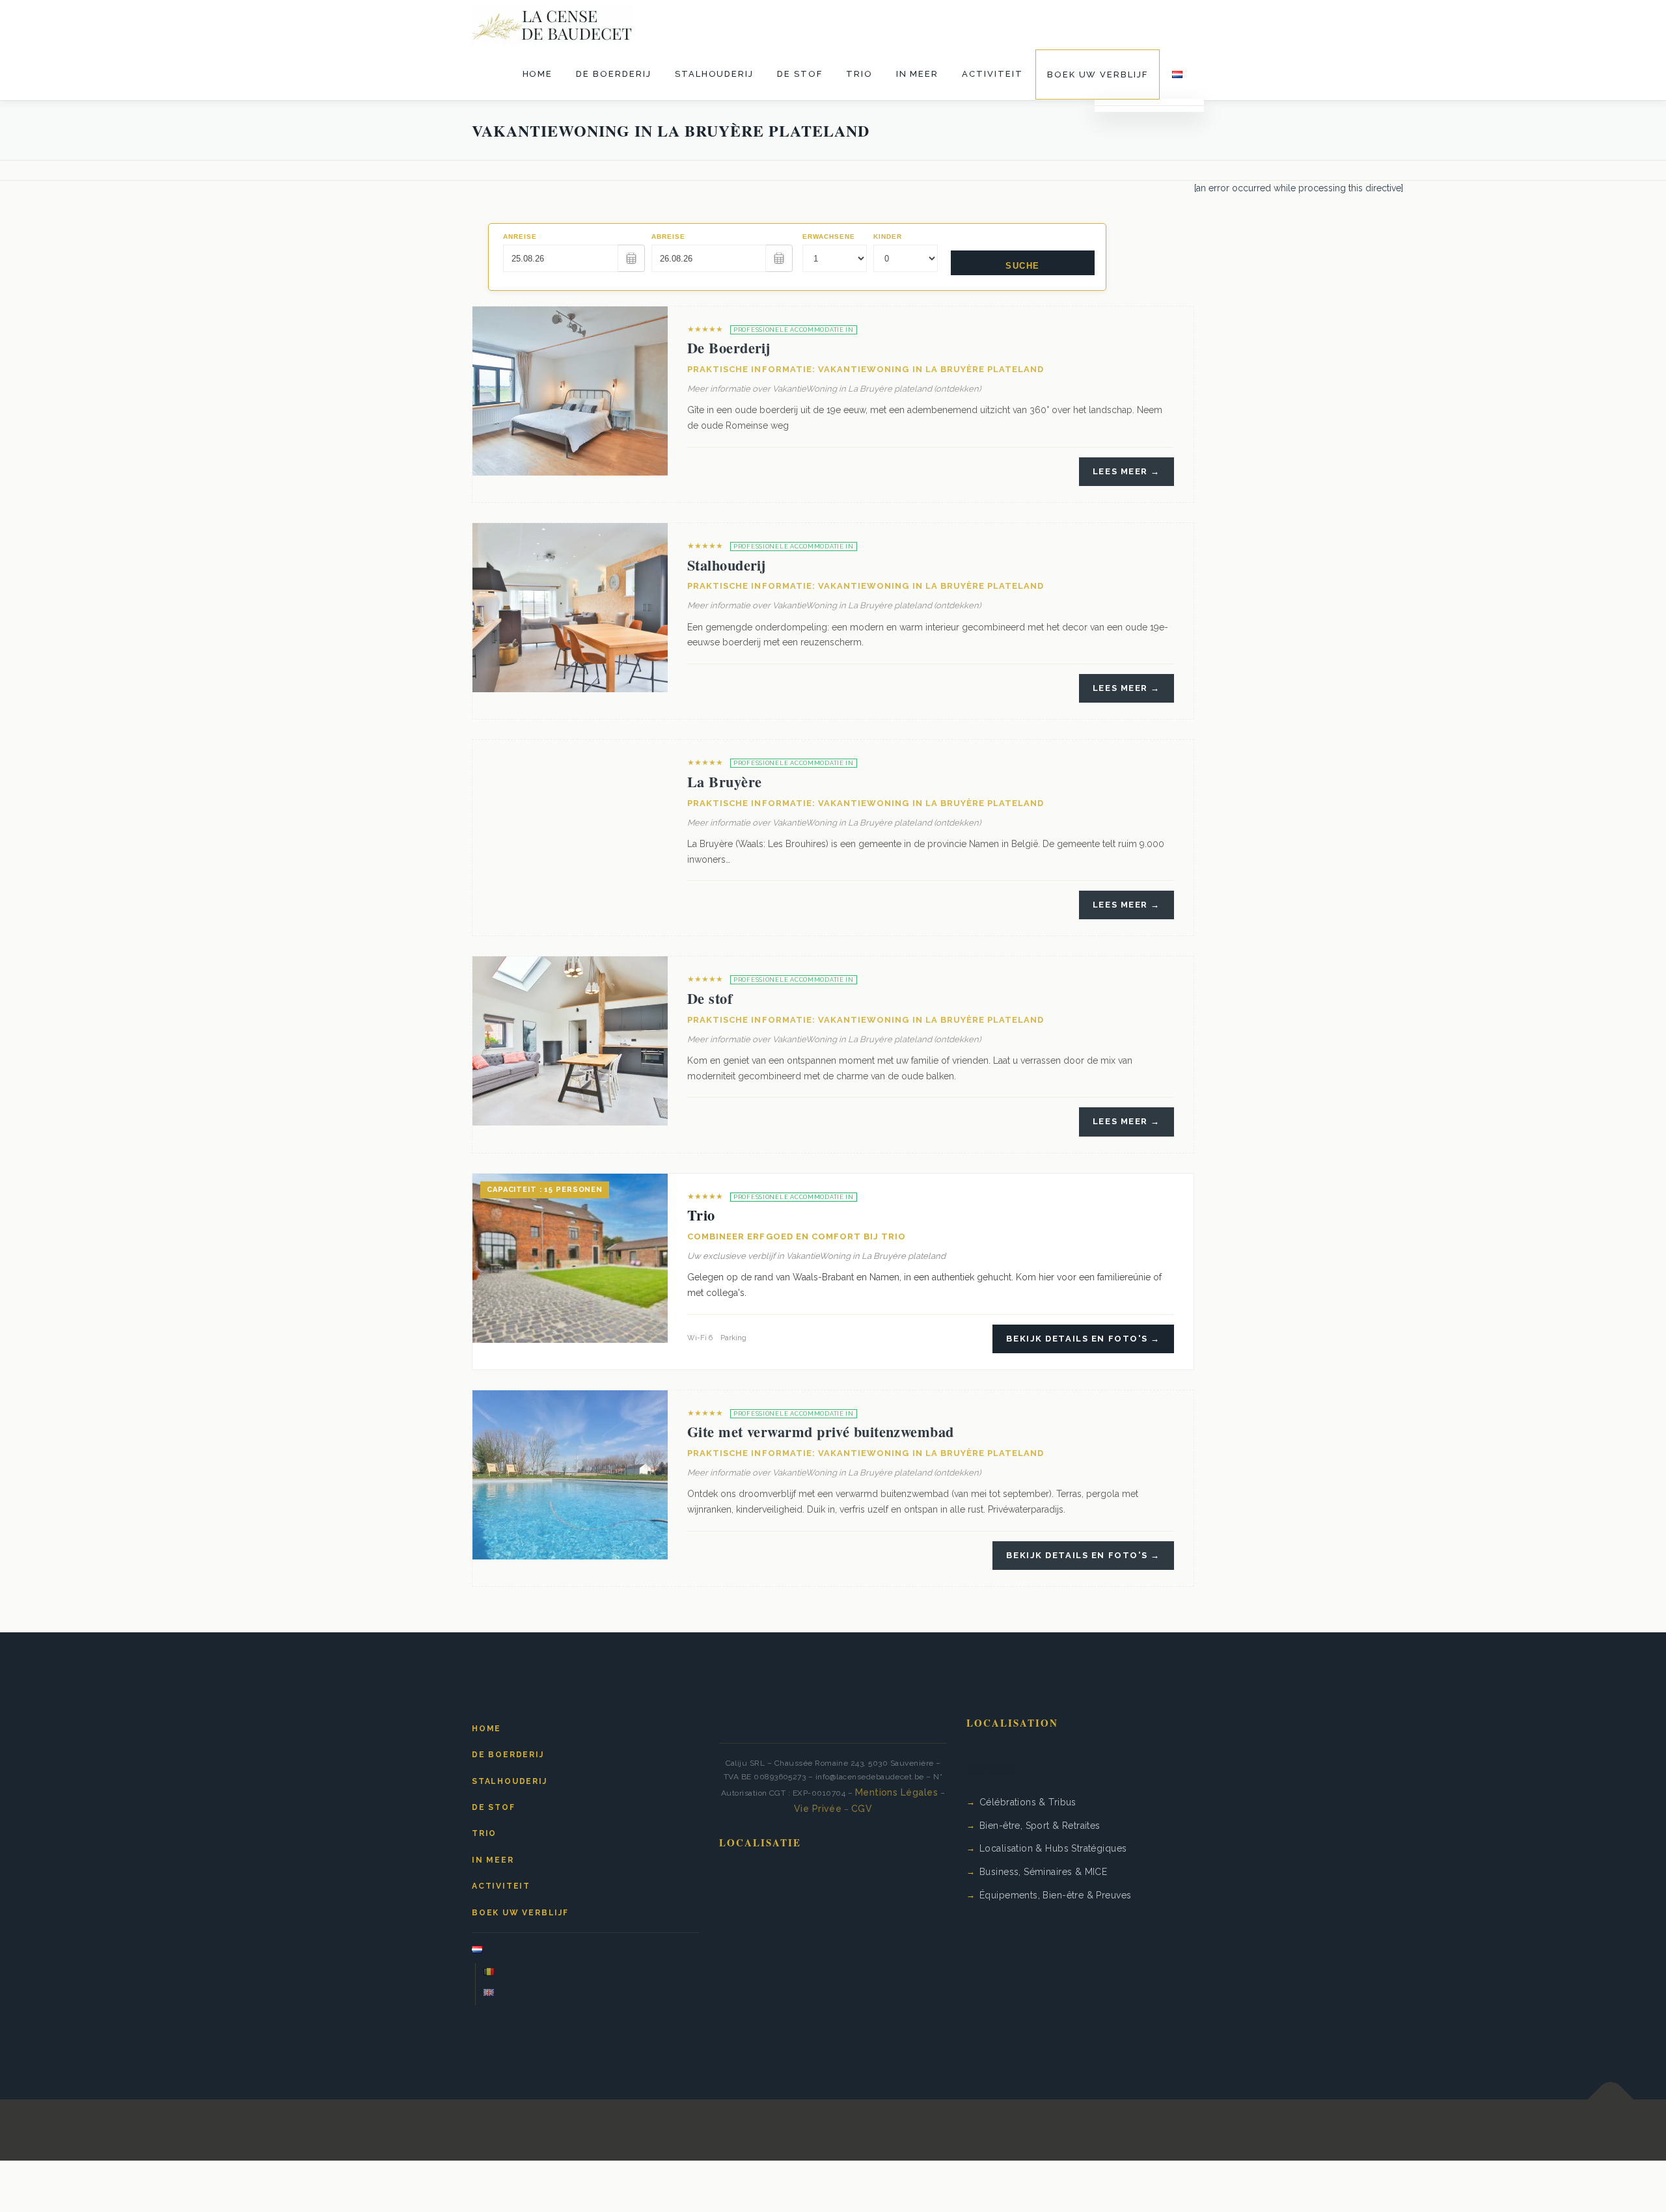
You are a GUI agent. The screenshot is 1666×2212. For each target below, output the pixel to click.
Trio (859, 74)
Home (538, 74)
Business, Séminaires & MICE (1043, 1872)
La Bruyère (724, 782)
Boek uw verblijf (1098, 74)
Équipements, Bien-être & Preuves (1055, 1895)
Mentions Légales (897, 1792)
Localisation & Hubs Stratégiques (1053, 1848)
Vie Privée (818, 1809)
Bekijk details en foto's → (1083, 1339)
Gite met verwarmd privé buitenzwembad (821, 1432)
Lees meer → (1127, 471)
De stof (800, 74)
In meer (918, 74)
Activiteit (992, 74)
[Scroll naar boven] (1611, 2100)
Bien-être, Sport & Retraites (1040, 1826)
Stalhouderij (714, 74)
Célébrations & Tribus (1028, 1802)
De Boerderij (613, 74)
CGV (862, 1809)
